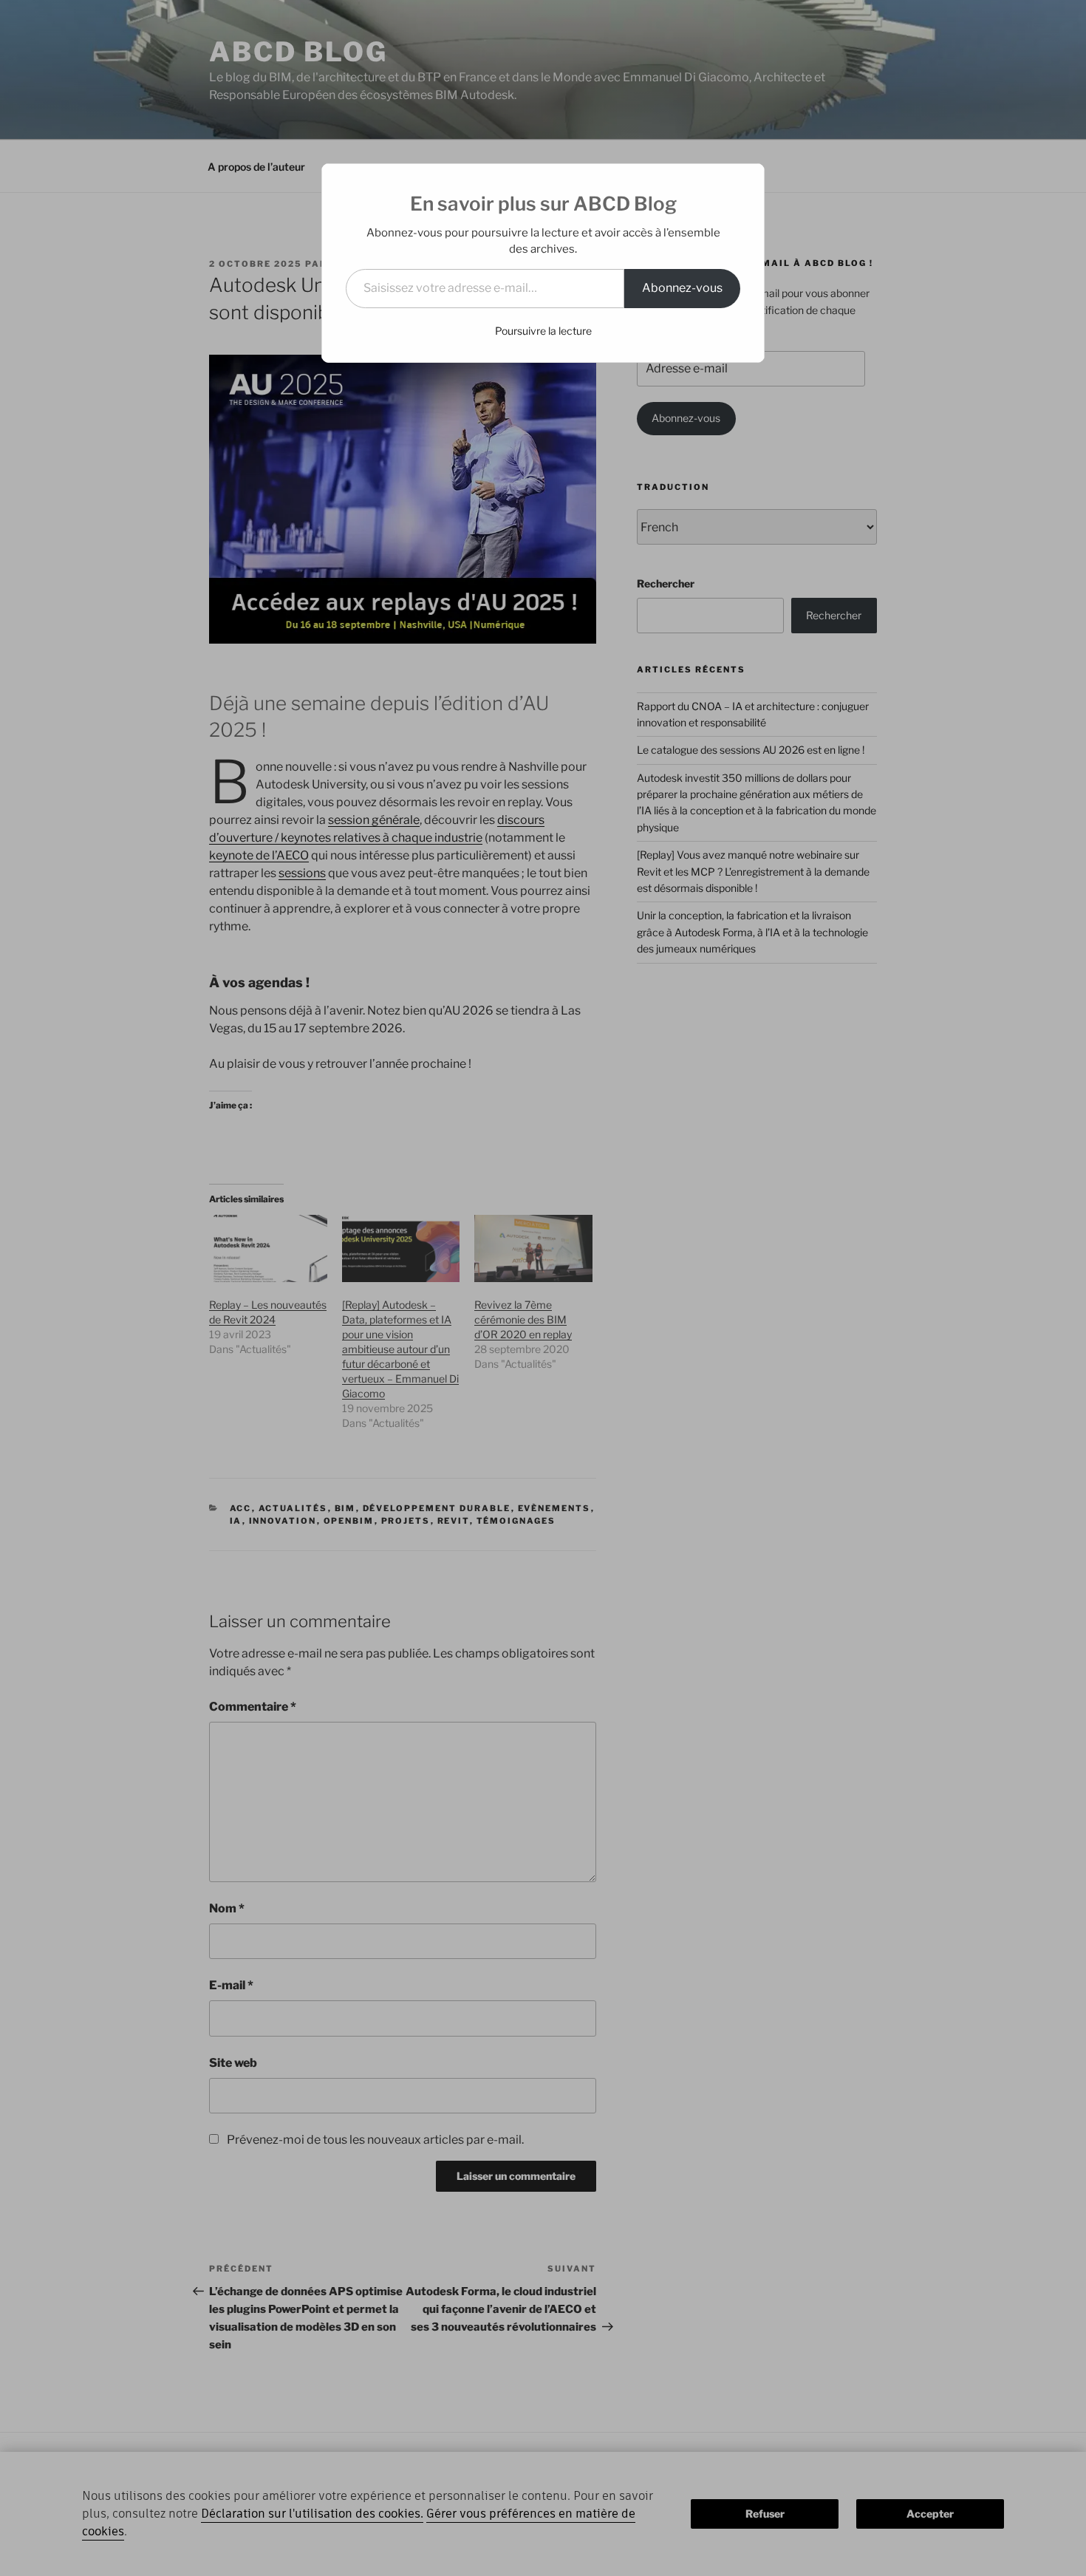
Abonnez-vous (682, 288)
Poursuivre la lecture (543, 331)
